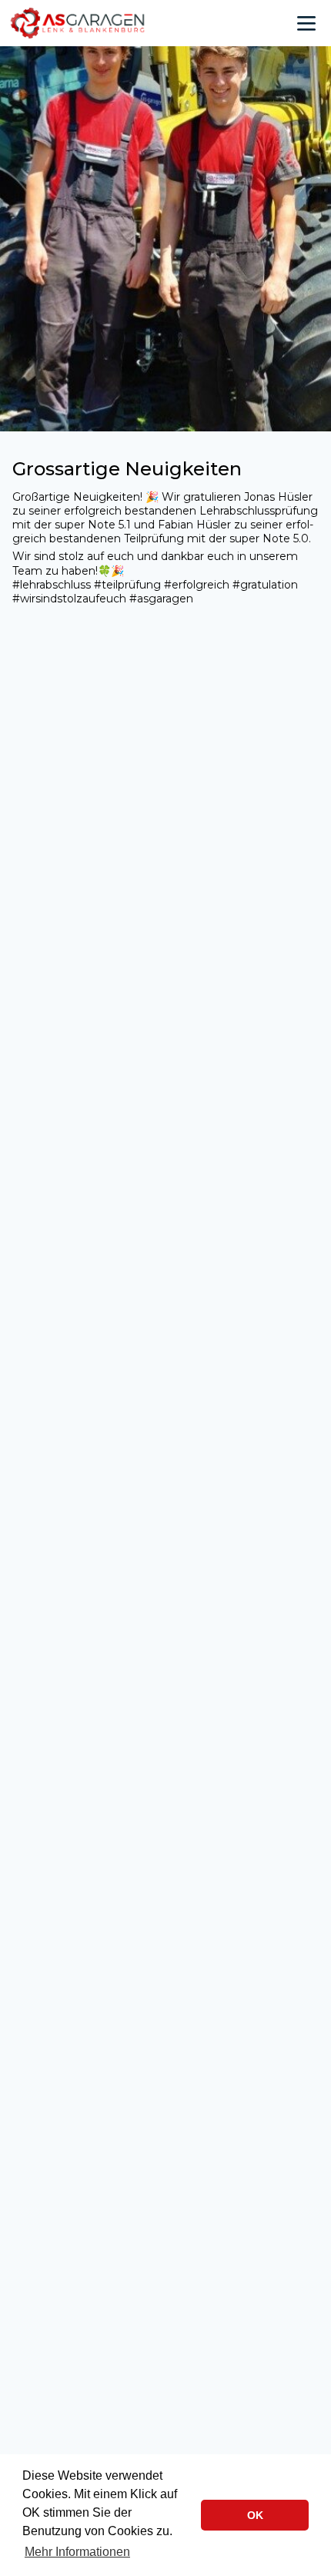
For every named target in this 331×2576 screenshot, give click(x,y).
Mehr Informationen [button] (77, 2552)
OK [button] (255, 2515)
